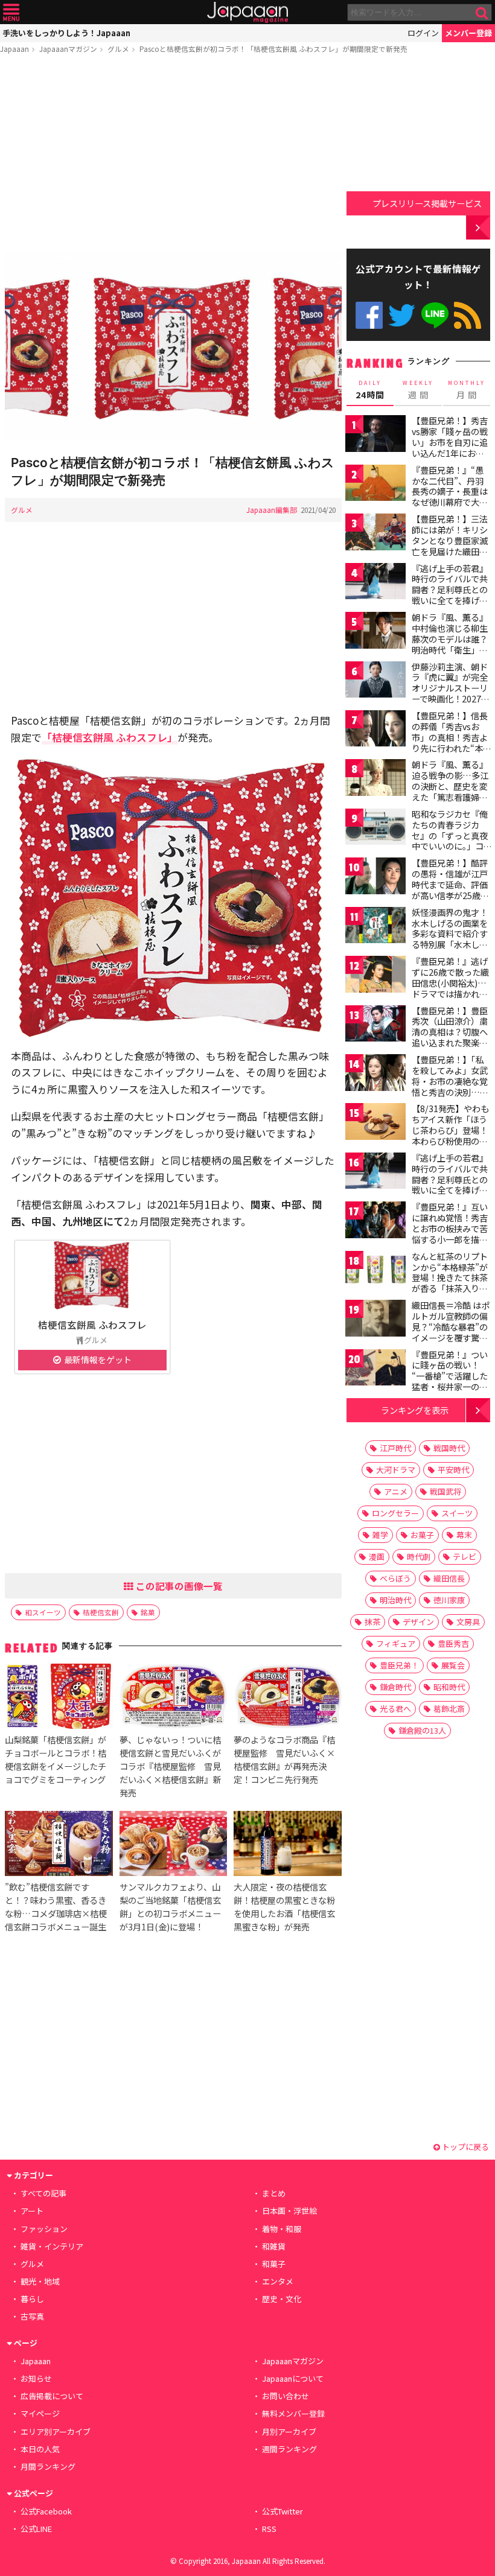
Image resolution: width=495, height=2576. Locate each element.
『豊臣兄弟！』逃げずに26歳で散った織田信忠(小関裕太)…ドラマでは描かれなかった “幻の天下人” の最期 (451, 988)
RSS (468, 315)
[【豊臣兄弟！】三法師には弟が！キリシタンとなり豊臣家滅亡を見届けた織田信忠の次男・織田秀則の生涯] (375, 534)
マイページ (40, 2413)
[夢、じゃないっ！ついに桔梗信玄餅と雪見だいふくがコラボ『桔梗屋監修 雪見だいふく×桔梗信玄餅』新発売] (173, 1698)
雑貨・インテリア (52, 2246)
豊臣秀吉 (453, 1643)
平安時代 (453, 1470)
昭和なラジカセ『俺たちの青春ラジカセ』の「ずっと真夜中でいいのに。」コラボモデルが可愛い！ (450, 841)
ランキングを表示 (415, 1410)
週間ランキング (289, 2449)
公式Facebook (369, 315)
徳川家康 (449, 1600)
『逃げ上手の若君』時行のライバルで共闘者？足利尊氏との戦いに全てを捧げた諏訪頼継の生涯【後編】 (450, 1185)
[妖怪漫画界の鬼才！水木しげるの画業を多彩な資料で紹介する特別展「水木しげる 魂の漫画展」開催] (375, 927)
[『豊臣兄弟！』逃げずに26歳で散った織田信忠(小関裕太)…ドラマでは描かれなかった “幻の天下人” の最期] (375, 976)
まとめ (274, 2193)
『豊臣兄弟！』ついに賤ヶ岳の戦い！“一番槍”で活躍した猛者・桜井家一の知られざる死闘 (450, 1376)
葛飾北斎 (449, 1709)
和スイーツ (43, 1612)
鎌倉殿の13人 (422, 1730)
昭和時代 (449, 1687)
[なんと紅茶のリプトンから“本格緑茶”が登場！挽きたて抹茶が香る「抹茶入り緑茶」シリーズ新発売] (375, 1271)
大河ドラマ (396, 1470)
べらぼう (395, 1578)
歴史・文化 (282, 2299)
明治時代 (395, 1600)
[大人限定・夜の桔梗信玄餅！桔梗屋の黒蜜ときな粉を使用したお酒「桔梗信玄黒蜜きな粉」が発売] (287, 1845)
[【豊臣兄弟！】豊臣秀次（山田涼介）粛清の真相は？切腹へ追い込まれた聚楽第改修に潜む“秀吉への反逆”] (375, 1026)
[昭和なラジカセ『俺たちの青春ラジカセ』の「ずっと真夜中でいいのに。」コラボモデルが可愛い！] (375, 829)
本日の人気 (40, 2449)
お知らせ (36, 2378)
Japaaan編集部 (272, 510)
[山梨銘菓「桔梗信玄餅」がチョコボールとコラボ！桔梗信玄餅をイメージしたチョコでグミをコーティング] (59, 1698)
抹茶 (372, 1622)
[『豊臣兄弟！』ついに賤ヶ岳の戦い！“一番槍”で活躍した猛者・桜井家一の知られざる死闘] (375, 1369)
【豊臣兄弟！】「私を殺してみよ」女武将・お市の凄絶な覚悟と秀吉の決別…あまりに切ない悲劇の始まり (450, 1086)
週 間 (418, 390)
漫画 (377, 1557)
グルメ (118, 49)
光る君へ (395, 1709)
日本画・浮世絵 (289, 2211)
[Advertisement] (173, 155)
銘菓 (148, 1612)
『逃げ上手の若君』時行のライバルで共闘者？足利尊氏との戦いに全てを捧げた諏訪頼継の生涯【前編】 (450, 595)
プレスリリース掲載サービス (427, 203)
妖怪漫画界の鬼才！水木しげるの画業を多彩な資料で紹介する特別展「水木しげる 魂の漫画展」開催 (451, 933)
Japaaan (247, 12)
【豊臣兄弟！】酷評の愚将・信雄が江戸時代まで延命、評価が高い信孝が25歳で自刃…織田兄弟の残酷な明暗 (450, 889)
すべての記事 (43, 2193)
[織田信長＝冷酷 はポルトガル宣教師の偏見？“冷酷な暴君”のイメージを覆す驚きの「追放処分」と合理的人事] (375, 1320)
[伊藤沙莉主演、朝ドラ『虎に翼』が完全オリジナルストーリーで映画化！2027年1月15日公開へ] (375, 682)
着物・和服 (282, 2229)
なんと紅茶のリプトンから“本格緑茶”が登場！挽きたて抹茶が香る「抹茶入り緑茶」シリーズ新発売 (450, 1277)
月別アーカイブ (289, 2431)
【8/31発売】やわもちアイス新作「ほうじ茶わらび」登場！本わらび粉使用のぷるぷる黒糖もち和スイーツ (450, 1135)
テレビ (465, 1557)
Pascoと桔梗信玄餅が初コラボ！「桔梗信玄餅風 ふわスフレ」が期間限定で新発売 (273, 49)
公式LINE (435, 315)
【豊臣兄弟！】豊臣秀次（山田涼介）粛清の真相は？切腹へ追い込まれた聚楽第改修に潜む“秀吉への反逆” (450, 1037)
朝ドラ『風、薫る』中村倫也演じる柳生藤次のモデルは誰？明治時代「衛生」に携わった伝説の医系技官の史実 (450, 644)
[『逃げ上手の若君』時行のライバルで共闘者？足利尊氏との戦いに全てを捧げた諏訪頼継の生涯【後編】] (375, 1173)
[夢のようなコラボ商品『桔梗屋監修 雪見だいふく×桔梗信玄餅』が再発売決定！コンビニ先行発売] (287, 1698)
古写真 (32, 2316)
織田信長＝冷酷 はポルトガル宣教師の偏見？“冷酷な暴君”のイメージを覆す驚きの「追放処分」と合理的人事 (451, 1332)
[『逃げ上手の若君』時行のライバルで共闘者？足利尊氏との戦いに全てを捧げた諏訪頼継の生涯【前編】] (375, 583)
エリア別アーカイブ (56, 2431)
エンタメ (278, 2281)
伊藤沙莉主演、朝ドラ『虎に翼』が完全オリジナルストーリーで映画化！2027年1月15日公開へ (451, 688)
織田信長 (449, 1578)
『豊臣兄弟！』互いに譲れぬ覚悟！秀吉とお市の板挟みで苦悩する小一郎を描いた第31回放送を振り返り (450, 1233)
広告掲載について (52, 2396)
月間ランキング (48, 2466)
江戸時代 (395, 1448)
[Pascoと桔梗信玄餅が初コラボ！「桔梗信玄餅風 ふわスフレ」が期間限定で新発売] (173, 348)
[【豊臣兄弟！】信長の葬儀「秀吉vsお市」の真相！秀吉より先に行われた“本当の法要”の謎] (375, 730)
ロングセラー (395, 1513)
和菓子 (274, 2264)
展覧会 (453, 1665)
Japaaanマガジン (68, 49)
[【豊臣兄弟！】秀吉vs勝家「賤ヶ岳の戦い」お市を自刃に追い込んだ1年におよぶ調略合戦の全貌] (375, 435)
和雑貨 (274, 2246)
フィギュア (396, 1643)
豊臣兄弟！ (399, 1665)
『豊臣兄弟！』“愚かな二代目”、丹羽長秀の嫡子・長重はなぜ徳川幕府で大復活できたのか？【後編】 (450, 497)
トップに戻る (465, 2147)
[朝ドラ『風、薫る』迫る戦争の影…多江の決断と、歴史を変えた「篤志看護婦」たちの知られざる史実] (375, 779)
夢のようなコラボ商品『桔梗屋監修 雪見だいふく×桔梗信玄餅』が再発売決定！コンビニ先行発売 (284, 1759)
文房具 (468, 1622)
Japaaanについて (293, 2378)
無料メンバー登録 (293, 2413)
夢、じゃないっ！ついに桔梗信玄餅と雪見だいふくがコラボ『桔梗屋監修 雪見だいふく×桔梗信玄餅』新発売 (170, 1766)
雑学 (380, 1535)
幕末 (464, 1535)
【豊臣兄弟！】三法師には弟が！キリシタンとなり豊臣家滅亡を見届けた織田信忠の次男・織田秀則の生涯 (450, 545)
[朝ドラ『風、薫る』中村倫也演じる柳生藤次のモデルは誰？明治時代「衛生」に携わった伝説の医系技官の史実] (375, 632)
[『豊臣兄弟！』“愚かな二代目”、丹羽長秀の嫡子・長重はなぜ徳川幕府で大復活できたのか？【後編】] (375, 485)
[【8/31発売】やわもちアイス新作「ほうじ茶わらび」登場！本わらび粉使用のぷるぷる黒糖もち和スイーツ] (375, 1123)
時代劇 (419, 1557)
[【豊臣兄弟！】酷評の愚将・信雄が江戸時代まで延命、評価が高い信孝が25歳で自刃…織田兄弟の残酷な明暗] (375, 878)
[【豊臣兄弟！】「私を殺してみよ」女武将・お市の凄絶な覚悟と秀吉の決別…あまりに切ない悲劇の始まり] (375, 1074)
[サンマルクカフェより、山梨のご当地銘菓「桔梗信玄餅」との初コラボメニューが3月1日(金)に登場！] (173, 1845)
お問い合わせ (286, 2396)
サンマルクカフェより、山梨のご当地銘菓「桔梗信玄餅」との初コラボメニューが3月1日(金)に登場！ (170, 1907)
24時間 (370, 390)
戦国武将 (445, 1491)
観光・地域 (40, 2281)
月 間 (467, 390)
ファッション (44, 2229)
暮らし (32, 2299)
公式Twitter (402, 315)
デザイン (418, 1622)
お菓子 (422, 1535)
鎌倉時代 (395, 1687)
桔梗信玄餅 (101, 1612)
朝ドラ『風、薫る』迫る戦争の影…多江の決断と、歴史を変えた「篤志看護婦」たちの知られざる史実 (450, 791)
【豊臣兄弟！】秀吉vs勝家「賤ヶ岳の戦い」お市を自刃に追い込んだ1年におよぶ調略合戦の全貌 (450, 442)
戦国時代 (449, 1448)
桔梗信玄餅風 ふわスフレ (92, 1325)
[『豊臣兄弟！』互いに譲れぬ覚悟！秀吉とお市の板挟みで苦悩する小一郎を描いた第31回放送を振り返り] (375, 1222)
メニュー (11, 12)
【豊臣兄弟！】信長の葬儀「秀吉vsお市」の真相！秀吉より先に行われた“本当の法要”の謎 (452, 737)
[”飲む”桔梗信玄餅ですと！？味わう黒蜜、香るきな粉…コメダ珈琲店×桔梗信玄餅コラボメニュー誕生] (59, 1845)
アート (32, 2211)
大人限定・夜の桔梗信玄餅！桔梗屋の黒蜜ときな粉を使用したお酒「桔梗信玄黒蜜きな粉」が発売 (284, 1907)
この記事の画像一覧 (178, 1586)
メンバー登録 (468, 33)
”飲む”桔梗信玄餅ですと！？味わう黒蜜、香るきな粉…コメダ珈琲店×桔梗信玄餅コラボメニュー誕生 (56, 1907)
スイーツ (457, 1513)
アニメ (396, 1491)
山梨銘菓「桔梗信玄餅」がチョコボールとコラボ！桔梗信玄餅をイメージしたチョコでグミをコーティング (56, 1759)
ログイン (423, 33)
